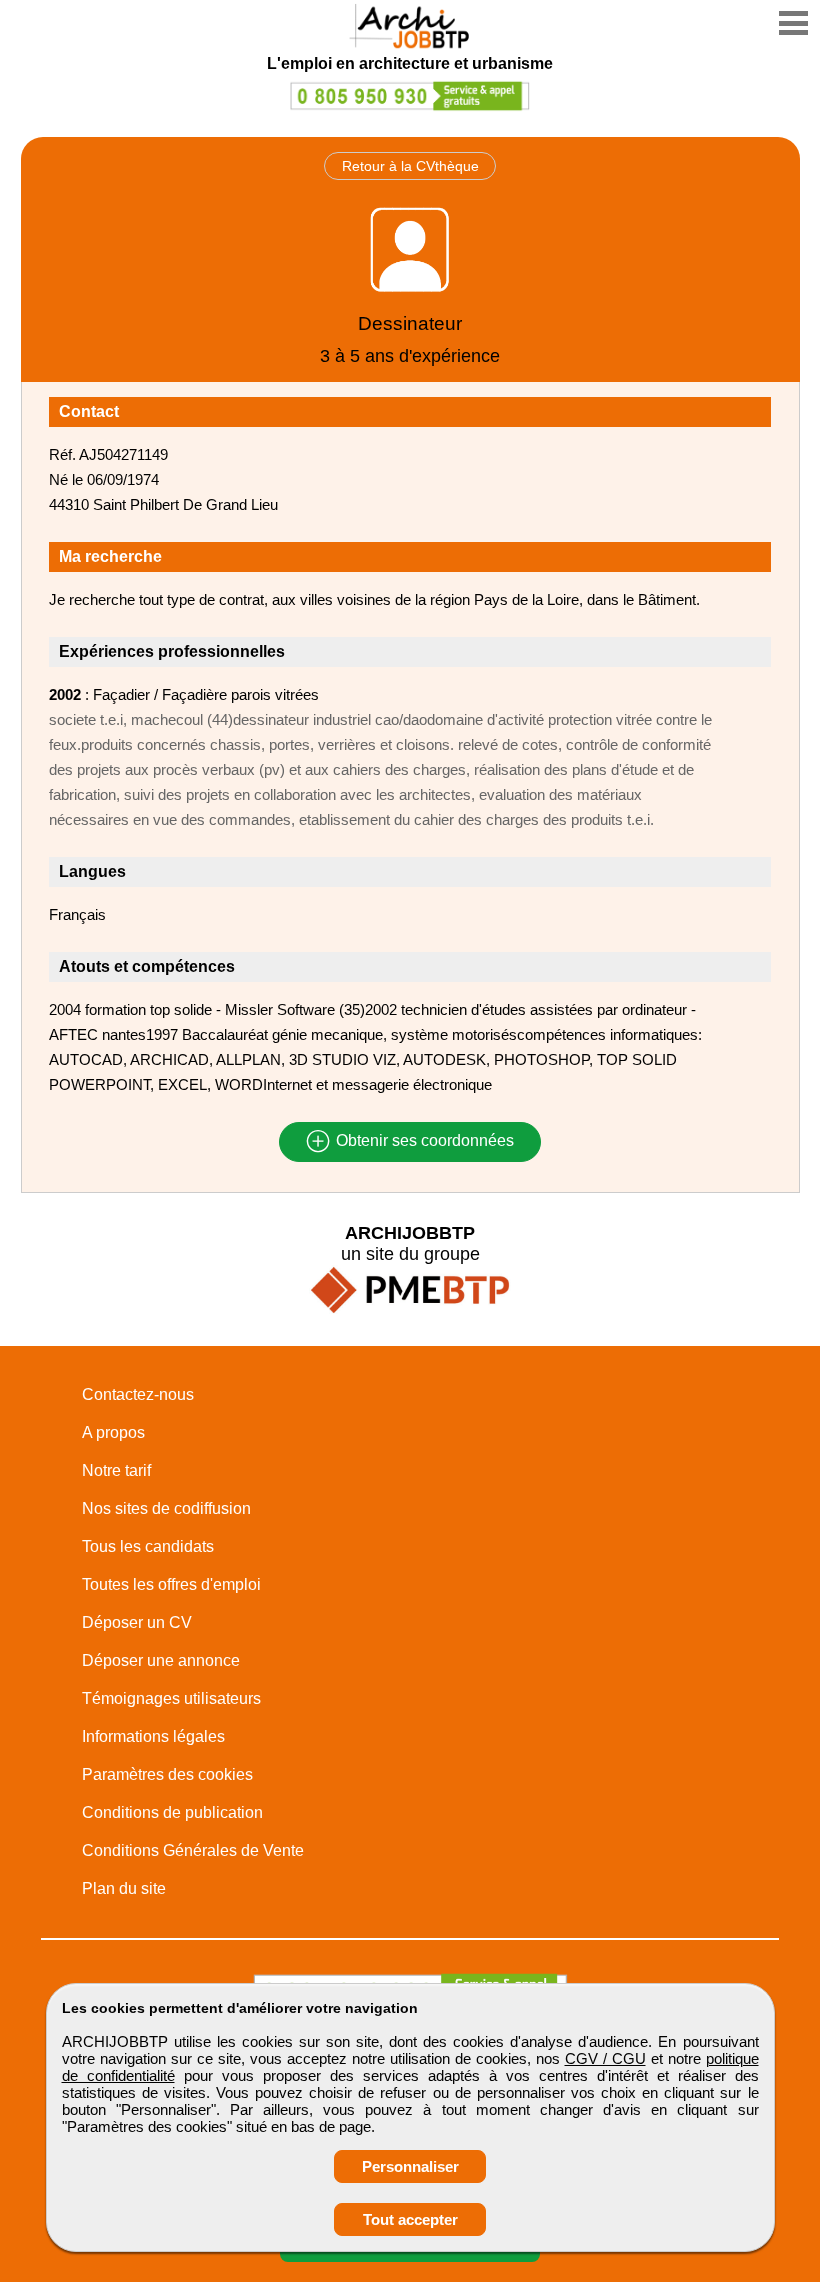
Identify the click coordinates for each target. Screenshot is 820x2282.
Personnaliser (410, 2166)
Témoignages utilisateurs (171, 1698)
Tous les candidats (148, 1546)
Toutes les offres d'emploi (171, 1584)
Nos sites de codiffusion (166, 1508)
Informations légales (153, 1736)
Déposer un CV (137, 1622)
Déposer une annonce (161, 1660)
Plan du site (124, 1888)
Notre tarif (116, 1470)
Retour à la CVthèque (410, 166)
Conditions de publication (172, 1812)
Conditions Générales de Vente (193, 1850)
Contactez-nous (138, 1394)
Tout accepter (410, 2219)
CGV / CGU (605, 2058)
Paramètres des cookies (167, 1774)
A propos (113, 1432)
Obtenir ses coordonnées (423, 1141)
